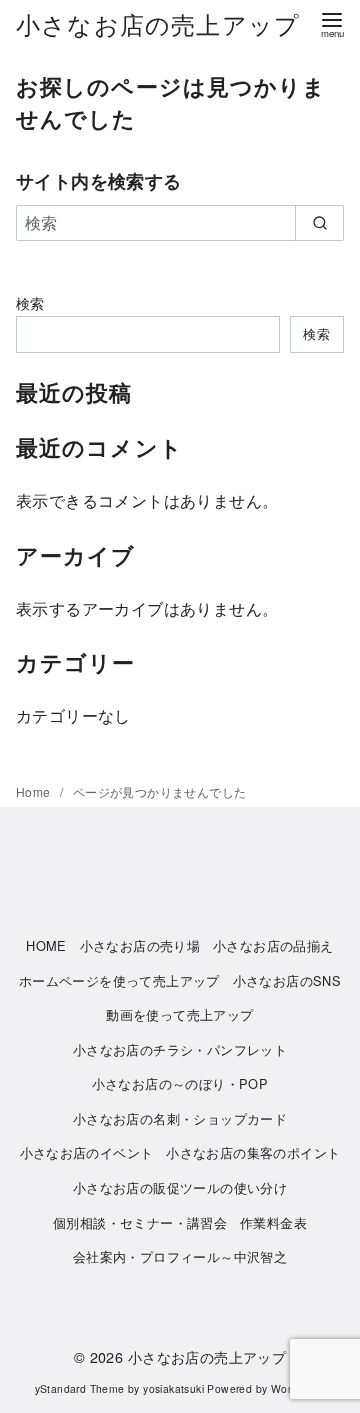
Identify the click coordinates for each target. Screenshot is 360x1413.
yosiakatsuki (173, 1388)
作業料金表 (273, 1222)
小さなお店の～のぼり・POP (180, 1083)
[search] (319, 223)
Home (35, 791)
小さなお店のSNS (287, 980)
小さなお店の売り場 (140, 945)
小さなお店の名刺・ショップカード (180, 1118)
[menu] (332, 23)
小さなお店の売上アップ (158, 23)
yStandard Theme (80, 1388)
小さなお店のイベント (87, 1152)
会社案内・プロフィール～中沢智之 (180, 1256)
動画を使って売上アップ (179, 1014)
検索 (30, 302)
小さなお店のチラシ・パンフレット (180, 1049)
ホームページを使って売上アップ (119, 980)
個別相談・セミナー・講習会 (140, 1222)
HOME (46, 945)
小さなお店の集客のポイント (253, 1152)
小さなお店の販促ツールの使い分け (180, 1187)
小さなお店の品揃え (273, 945)
